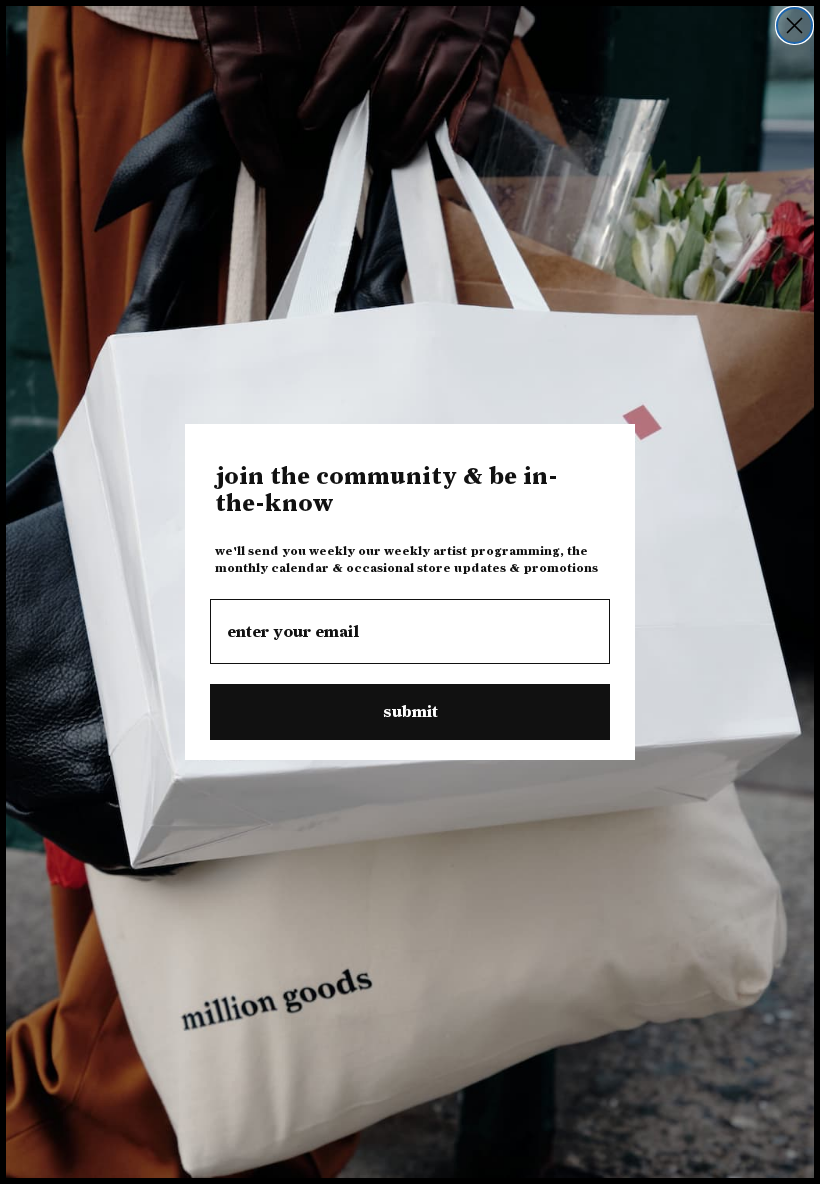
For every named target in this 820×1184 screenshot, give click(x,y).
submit (410, 711)
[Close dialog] (794, 25)
